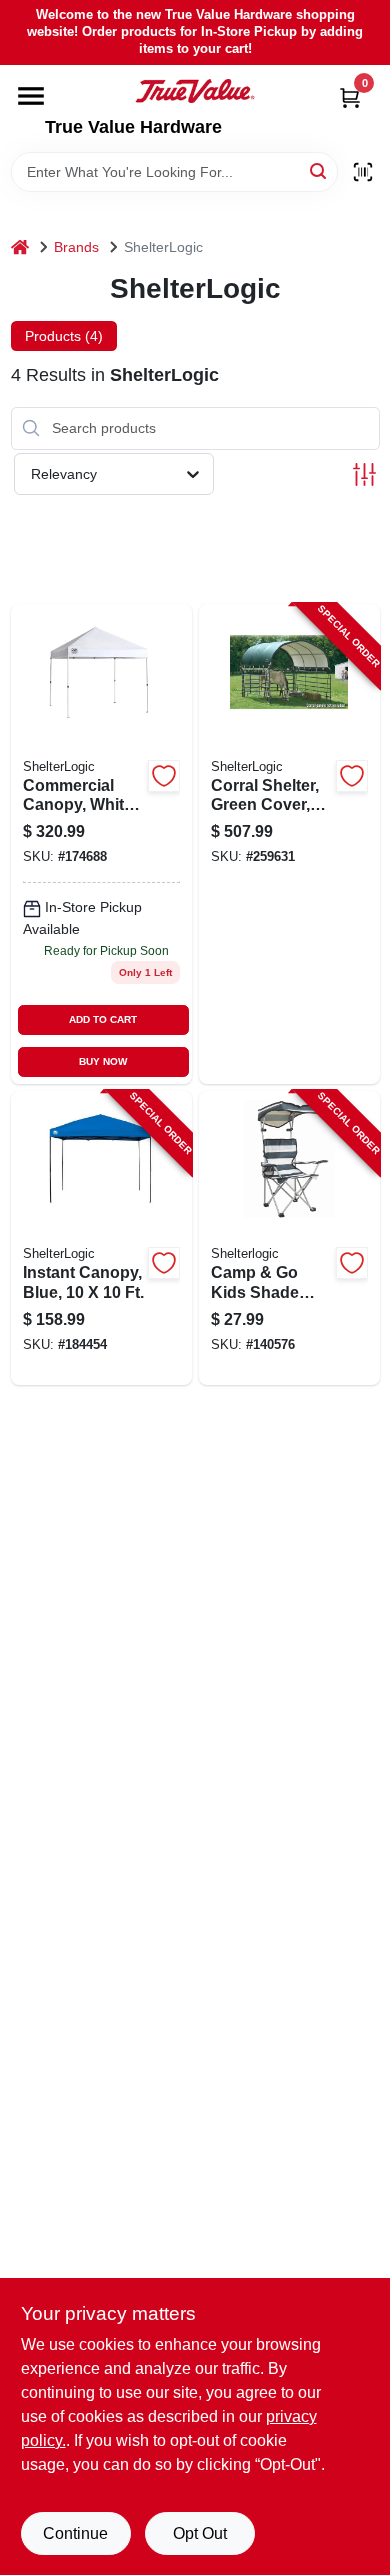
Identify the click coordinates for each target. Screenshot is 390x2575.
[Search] (319, 170)
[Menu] (31, 96)
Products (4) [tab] (64, 336)
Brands (76, 247)
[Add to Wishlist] (164, 776)
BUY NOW (103, 1061)
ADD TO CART (103, 1019)
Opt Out (200, 2533)
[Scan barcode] (363, 172)
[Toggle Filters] (364, 474)
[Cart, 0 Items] (350, 97)
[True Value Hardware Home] (195, 91)
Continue (75, 2533)
